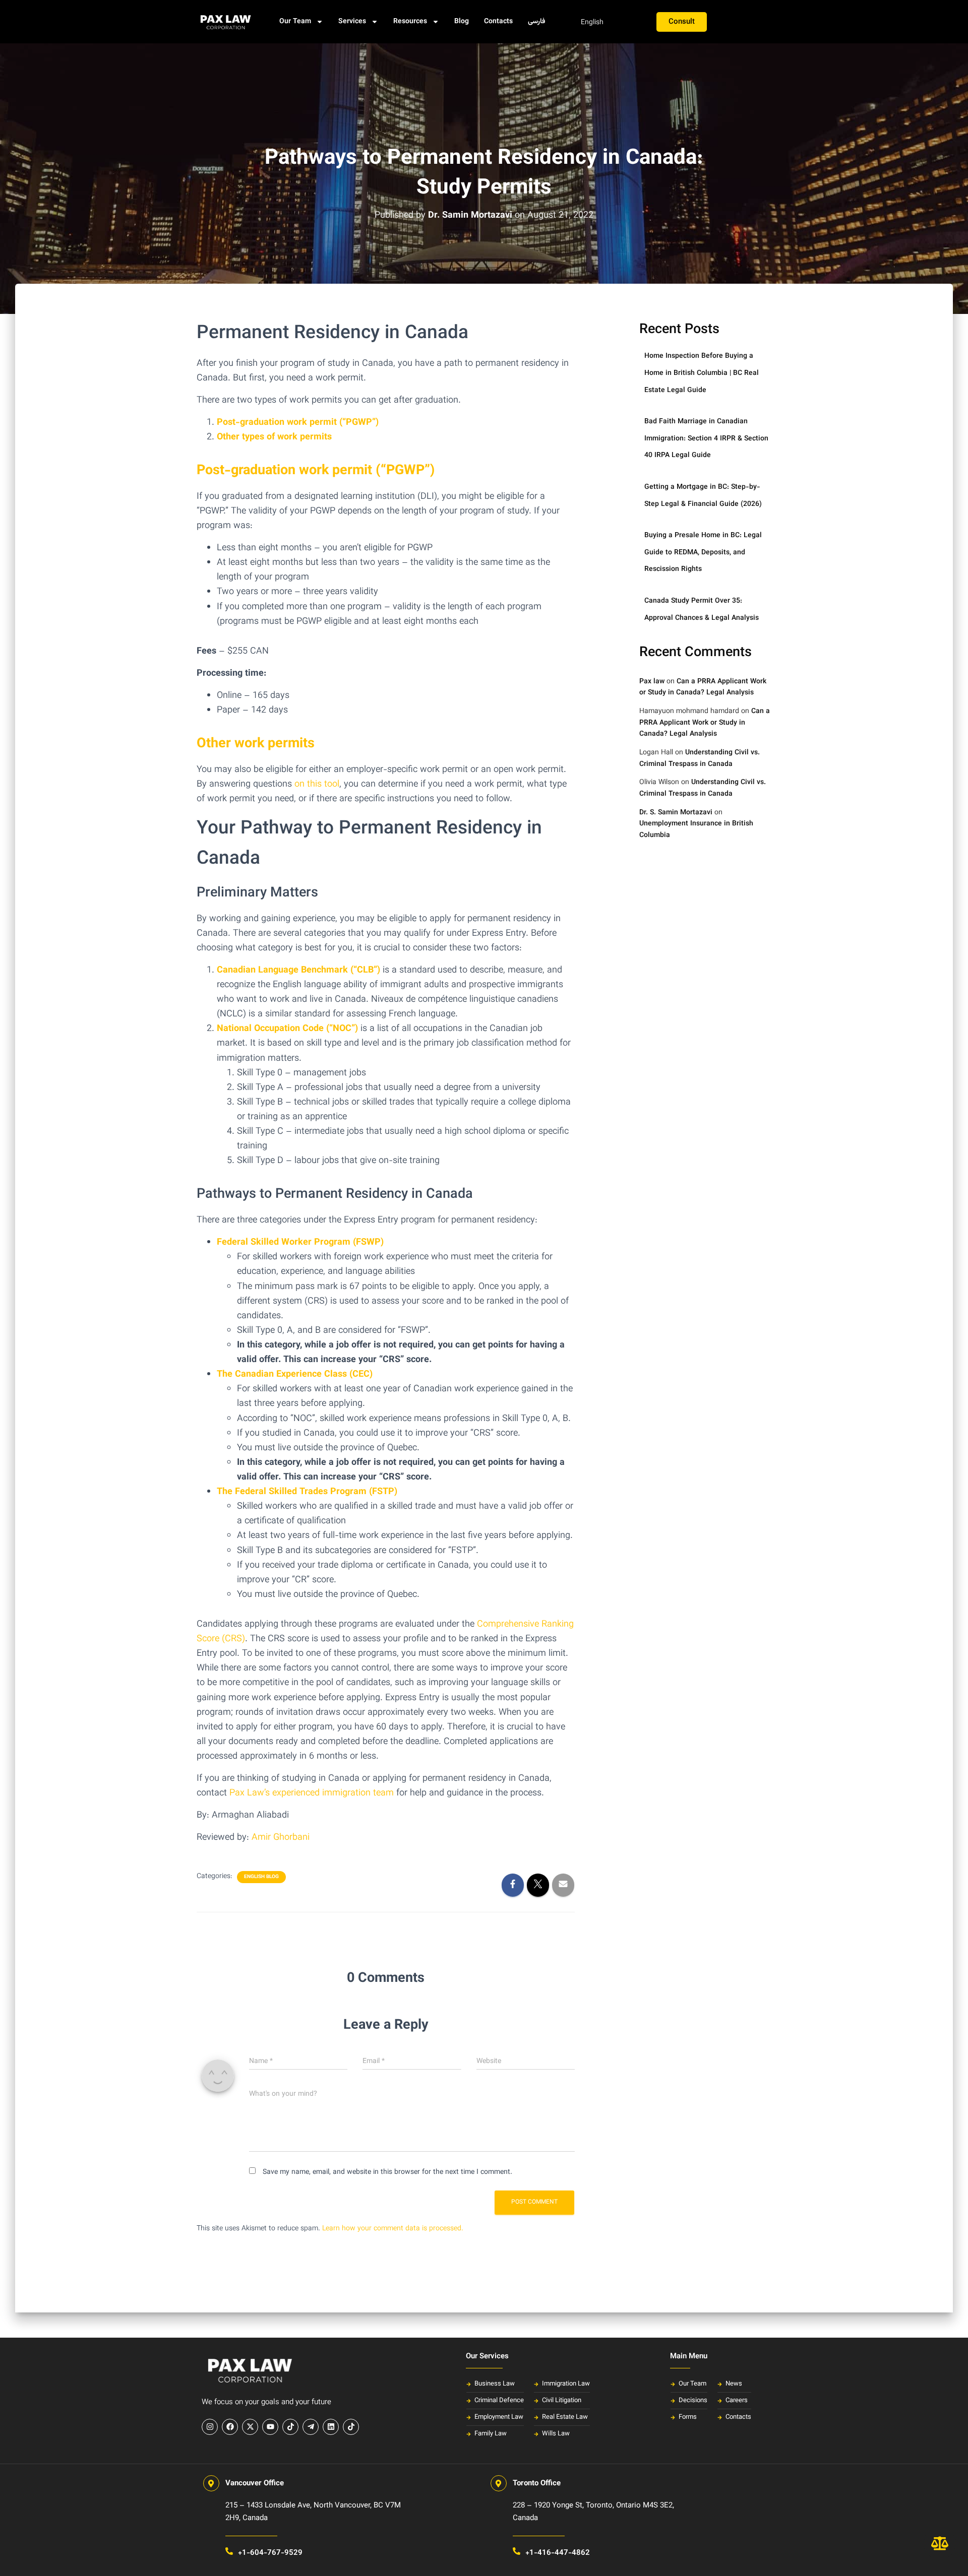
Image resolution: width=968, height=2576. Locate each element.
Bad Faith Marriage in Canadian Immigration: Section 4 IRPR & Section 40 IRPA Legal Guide (706, 439)
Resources (410, 22)
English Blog (261, 1877)
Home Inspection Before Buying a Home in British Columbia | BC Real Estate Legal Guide (702, 373)
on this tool (317, 785)
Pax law (652, 682)
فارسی (537, 22)
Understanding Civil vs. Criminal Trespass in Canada (700, 759)
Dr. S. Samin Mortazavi (676, 813)
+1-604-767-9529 (270, 2553)
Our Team (295, 22)
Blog (462, 22)
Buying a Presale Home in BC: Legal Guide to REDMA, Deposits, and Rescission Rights (703, 553)
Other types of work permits (274, 437)
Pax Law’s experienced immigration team (312, 1793)
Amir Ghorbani (281, 1838)
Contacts (498, 22)
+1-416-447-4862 (558, 2553)
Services (352, 22)
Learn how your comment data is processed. (393, 2229)
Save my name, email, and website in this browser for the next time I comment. (387, 2172)
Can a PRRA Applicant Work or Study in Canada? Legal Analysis (703, 688)
